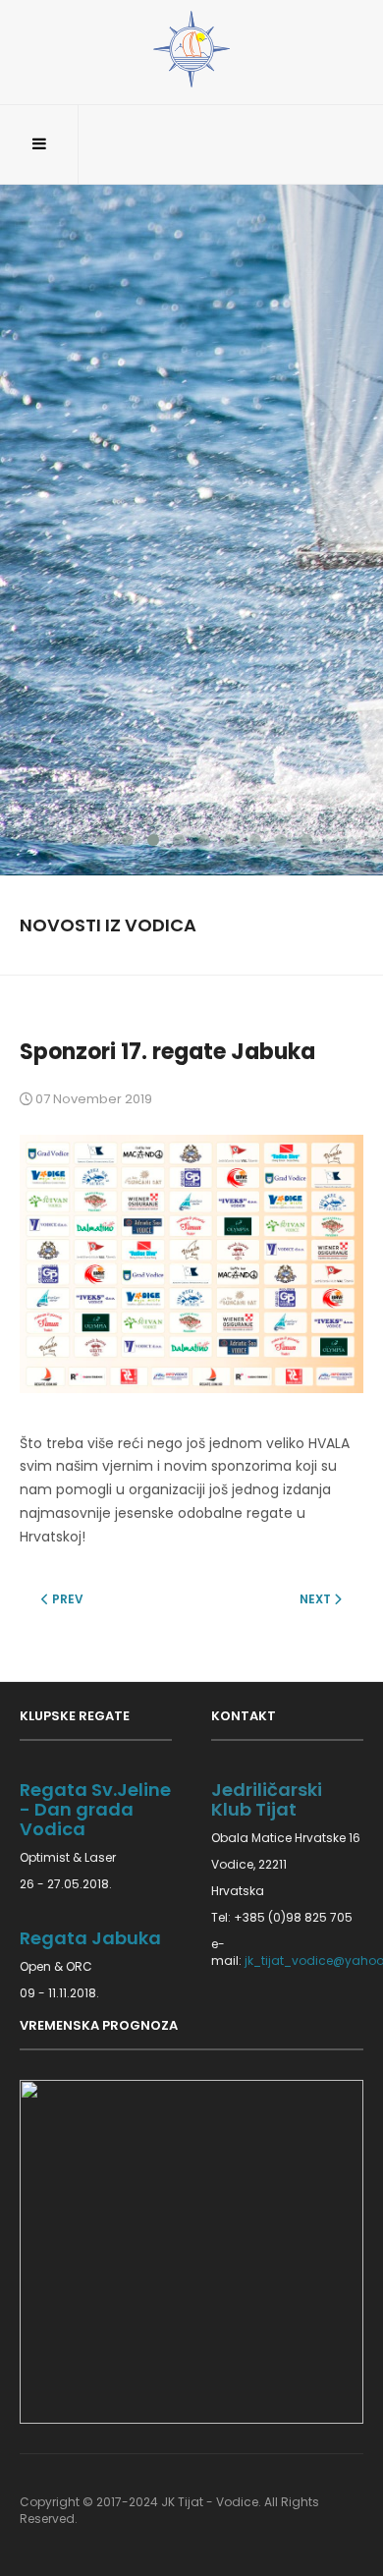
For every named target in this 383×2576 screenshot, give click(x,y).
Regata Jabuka (90, 1938)
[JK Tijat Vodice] (191, 49)
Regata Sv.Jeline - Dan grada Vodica (95, 1809)
